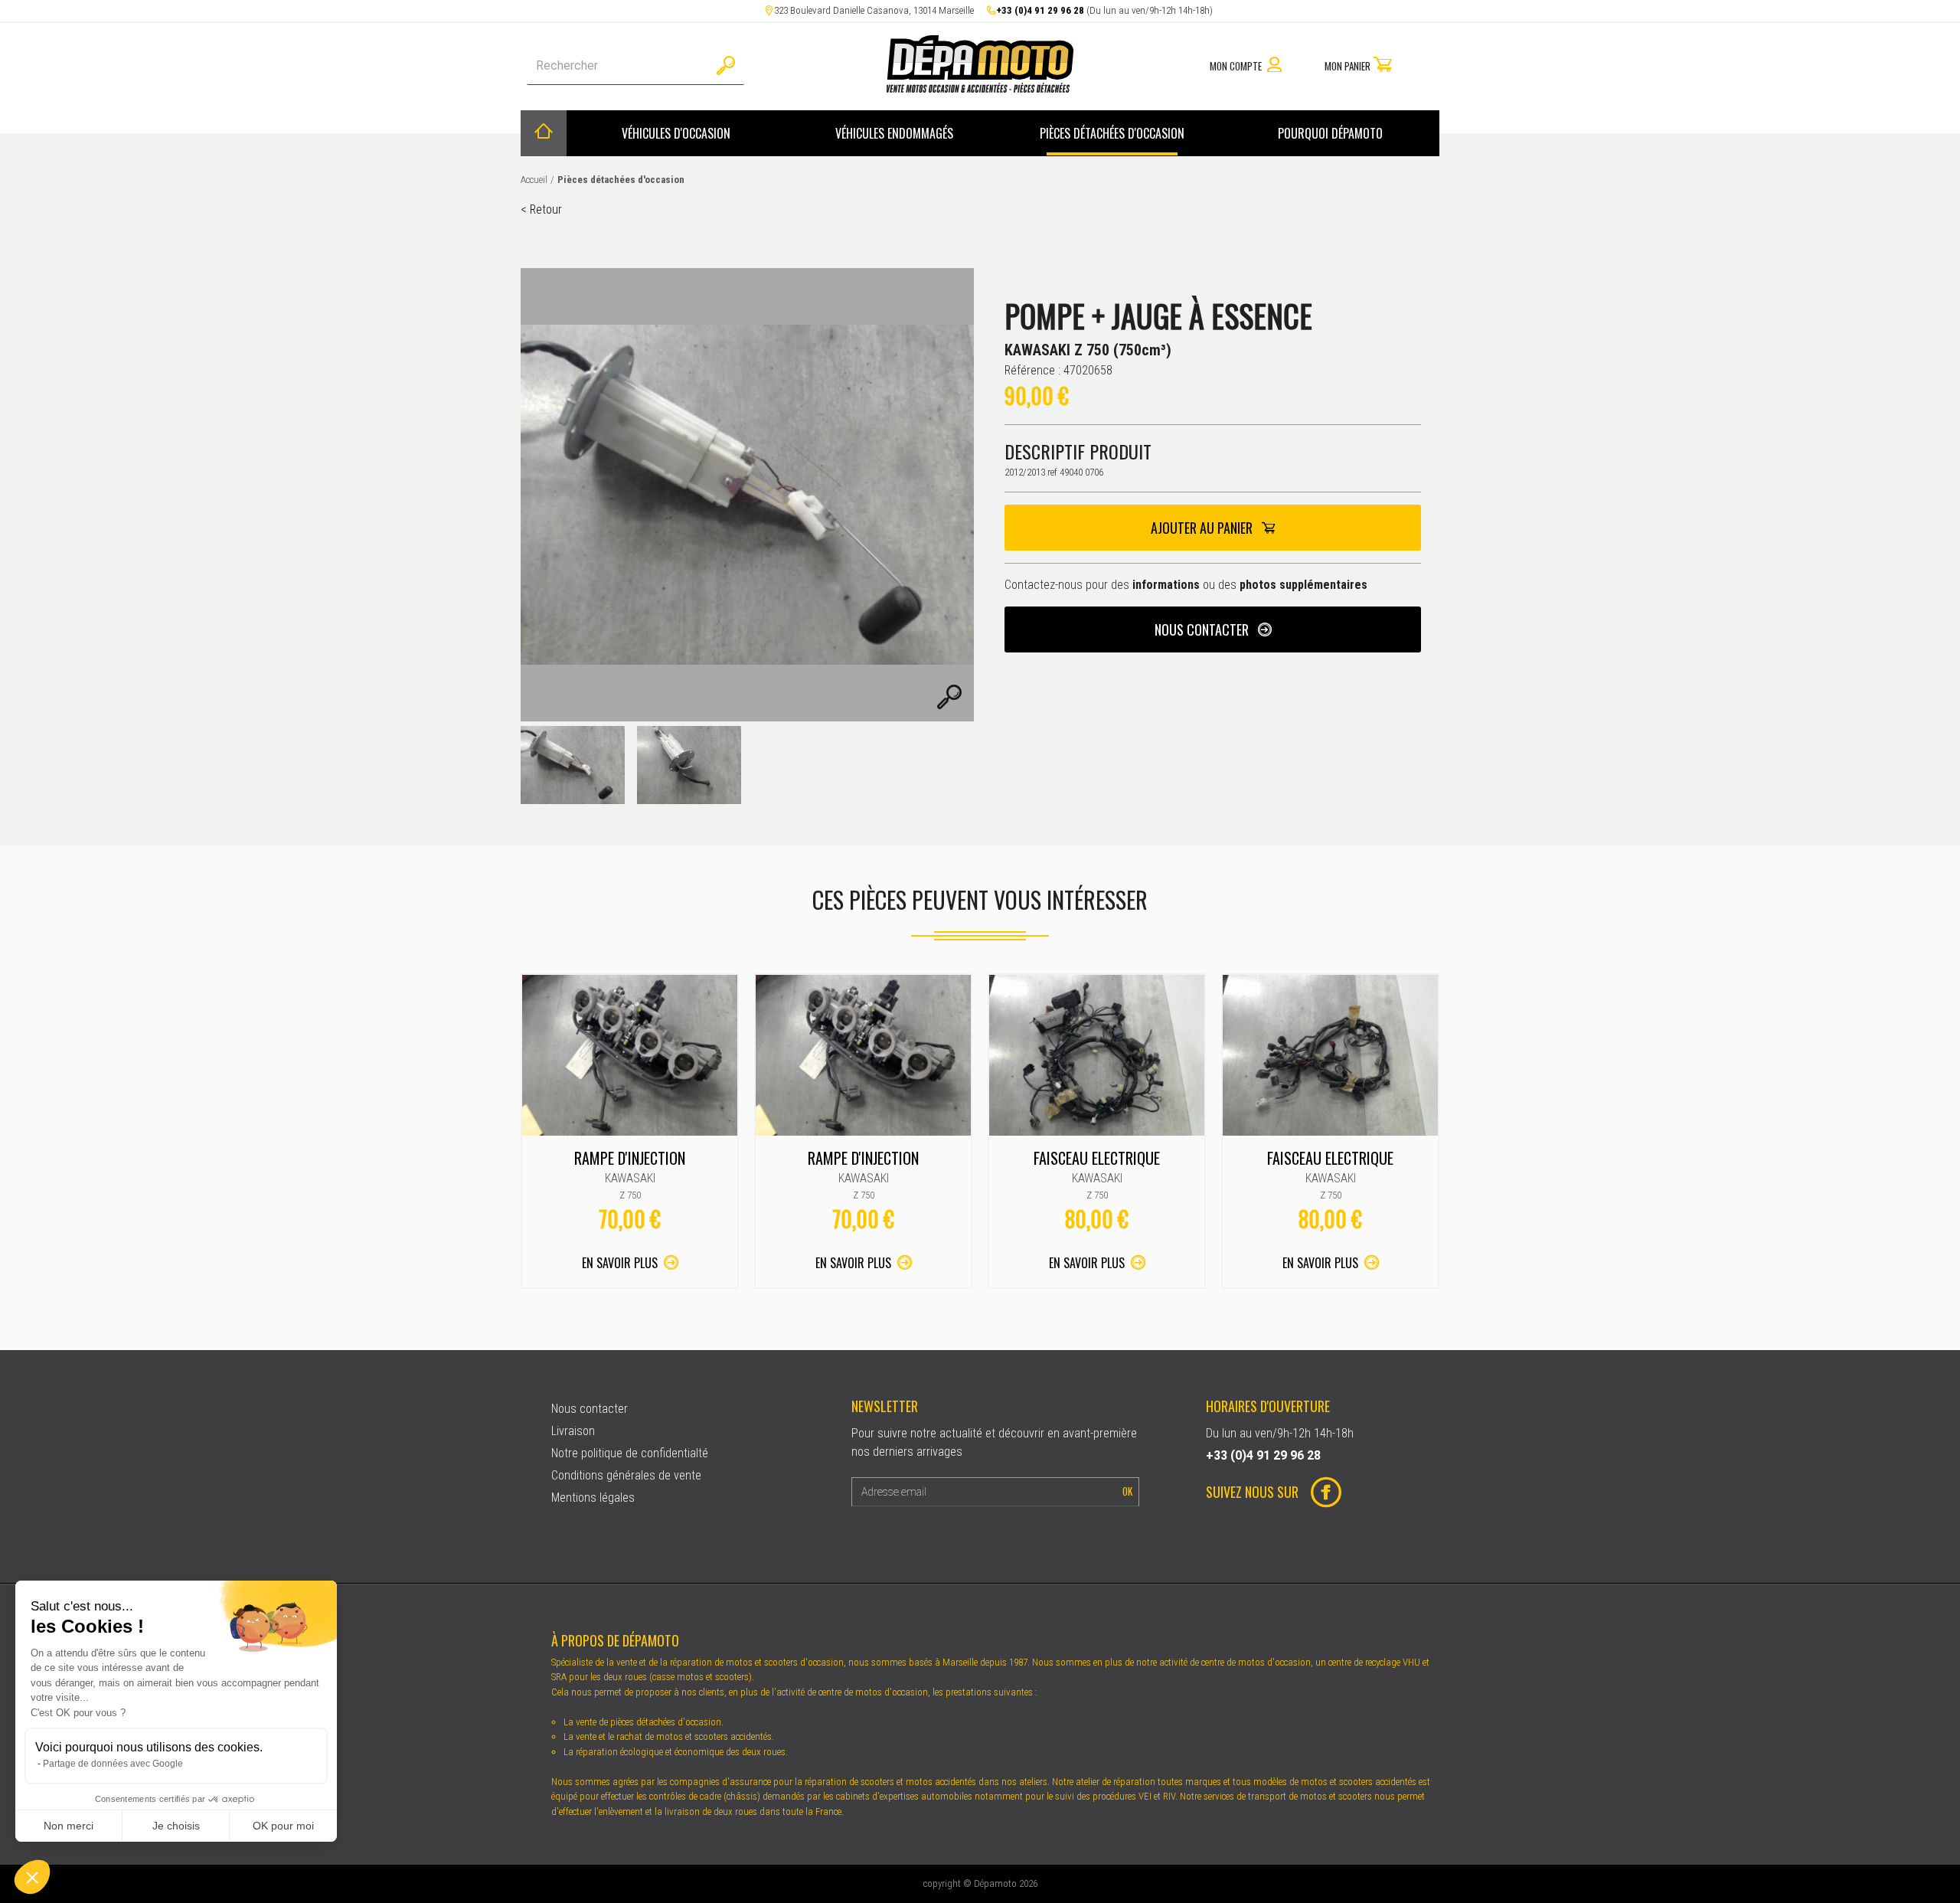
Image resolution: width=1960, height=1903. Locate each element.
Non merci (69, 1826)
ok (1127, 1491)
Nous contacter (1203, 629)
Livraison (573, 1431)
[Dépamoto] (980, 88)
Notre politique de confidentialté (630, 1453)
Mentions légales (593, 1498)
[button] (32, 1877)
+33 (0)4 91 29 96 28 (1040, 10)
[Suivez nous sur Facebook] (1320, 1494)
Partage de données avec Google (113, 1764)
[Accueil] (544, 133)
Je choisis (176, 1826)
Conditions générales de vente (626, 1475)
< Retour (541, 209)
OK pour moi (283, 1826)
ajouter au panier (1203, 528)
